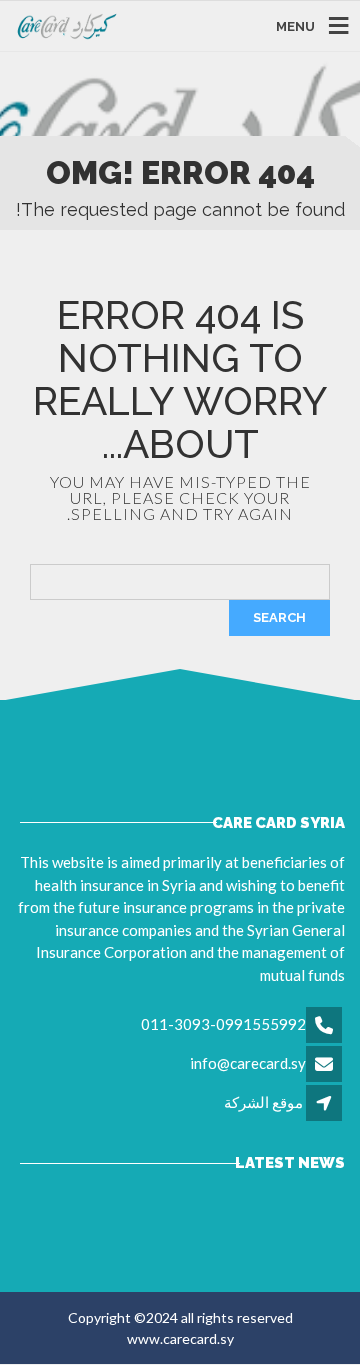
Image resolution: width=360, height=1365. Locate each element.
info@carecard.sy (248, 1063)
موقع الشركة (263, 1102)
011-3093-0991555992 (223, 1024)
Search (279, 617)
